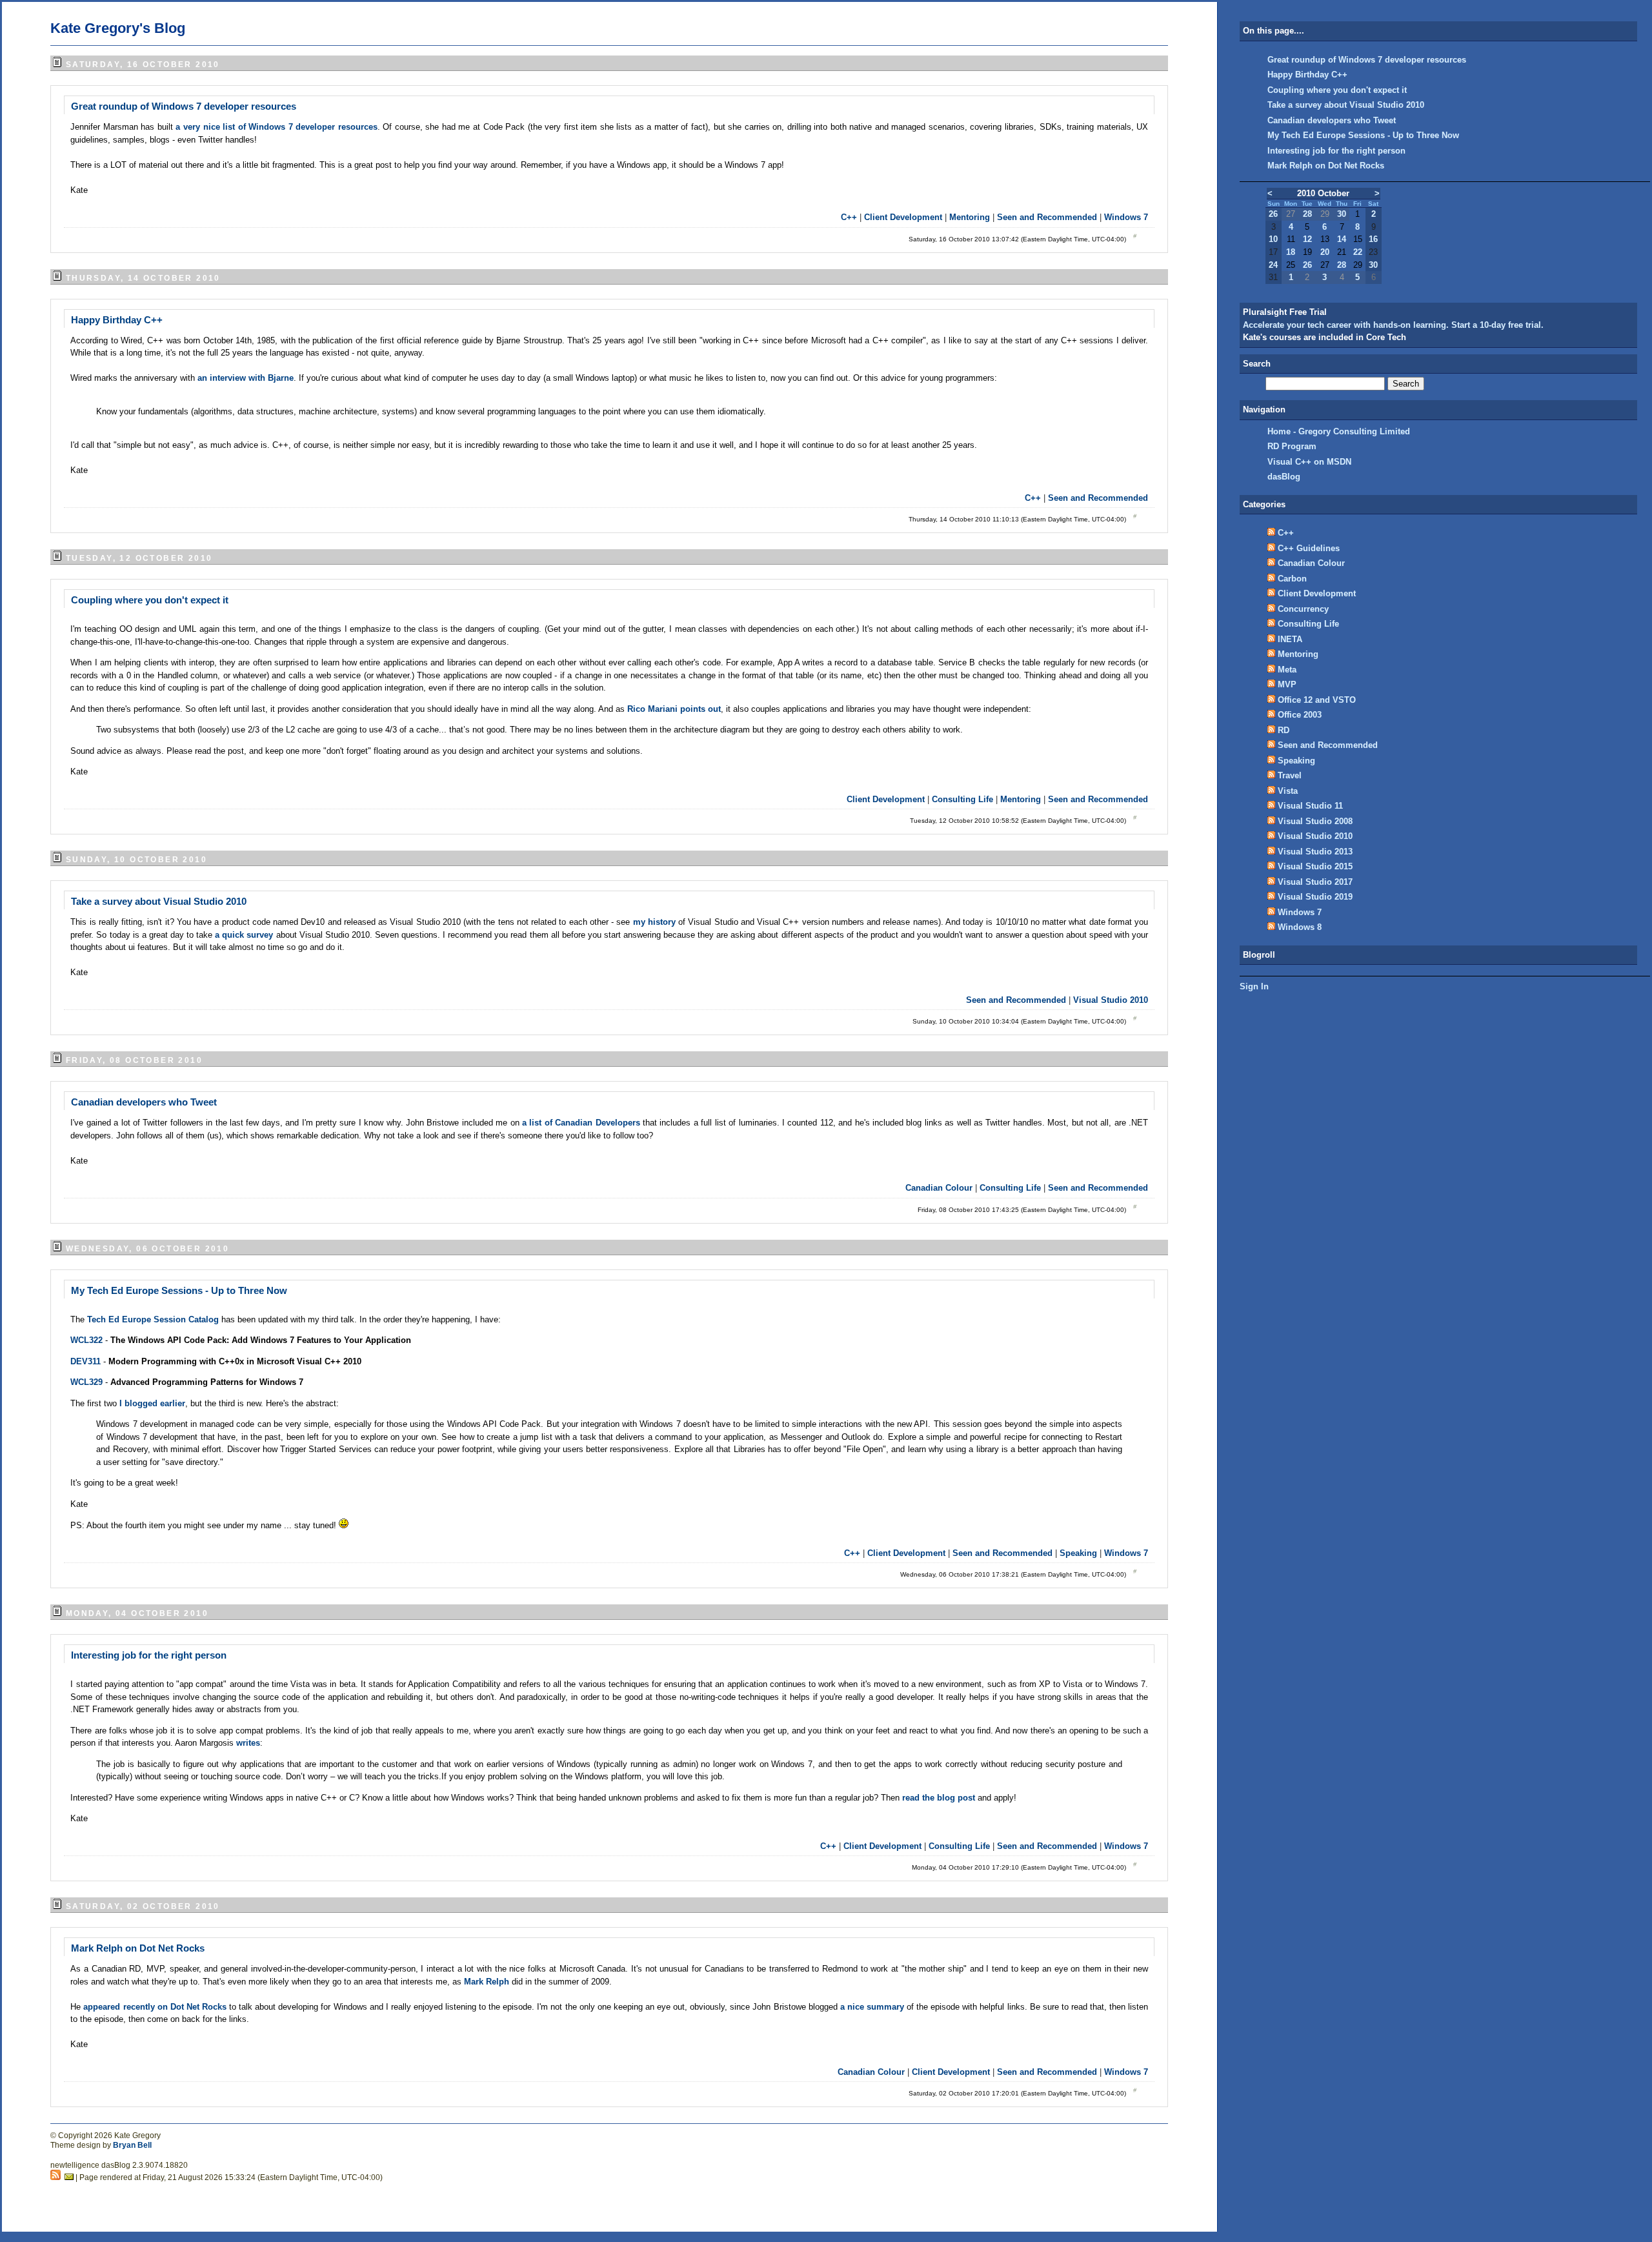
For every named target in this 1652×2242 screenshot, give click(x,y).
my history (654, 922)
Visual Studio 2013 (1315, 852)
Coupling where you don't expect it (150, 600)
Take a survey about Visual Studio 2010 (159, 901)
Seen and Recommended (1047, 217)
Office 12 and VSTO (1317, 700)
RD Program (1292, 446)
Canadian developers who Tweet (144, 1102)
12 (1307, 239)
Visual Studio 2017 (1315, 882)
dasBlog (1284, 477)
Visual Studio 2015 (1315, 866)
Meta (1287, 670)
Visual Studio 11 (1310, 806)
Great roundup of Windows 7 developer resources (184, 106)
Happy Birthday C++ (117, 320)
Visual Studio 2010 (1111, 1000)
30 (1342, 214)
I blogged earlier (152, 1403)
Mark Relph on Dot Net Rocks (138, 1948)
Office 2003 (1300, 715)
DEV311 (86, 1361)
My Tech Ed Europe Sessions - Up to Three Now (179, 1290)
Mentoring (970, 217)
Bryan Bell (132, 2145)
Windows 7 (1126, 217)
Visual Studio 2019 (1315, 897)
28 (1307, 214)
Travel (1290, 775)
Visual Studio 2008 (1315, 821)
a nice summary (872, 2007)
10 (1273, 239)
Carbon (1292, 579)
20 (1325, 252)
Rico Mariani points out (674, 709)
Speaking (1078, 1553)
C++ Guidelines (1309, 548)
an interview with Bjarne (246, 378)
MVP (1287, 684)
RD (1284, 730)
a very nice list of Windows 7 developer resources (276, 127)
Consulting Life (962, 799)
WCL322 (86, 1340)
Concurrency (1303, 609)
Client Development (903, 217)
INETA (1290, 639)
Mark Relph (487, 1982)
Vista (1288, 791)
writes (248, 1743)
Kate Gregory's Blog (118, 28)
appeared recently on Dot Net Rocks (155, 2007)
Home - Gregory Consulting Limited (1339, 431)
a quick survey (244, 935)
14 (1342, 239)
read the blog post (939, 1798)
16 (1373, 239)
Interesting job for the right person (149, 1655)
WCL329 (86, 1382)
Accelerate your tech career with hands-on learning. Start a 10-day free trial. (1393, 325)
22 (1358, 252)
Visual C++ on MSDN (1309, 462)
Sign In (1254, 986)
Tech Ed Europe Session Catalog (153, 1319)
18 (1291, 252)
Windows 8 (1300, 927)
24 (1273, 265)
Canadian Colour (939, 1188)
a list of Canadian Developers (581, 1123)
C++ (849, 217)
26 (1273, 214)
